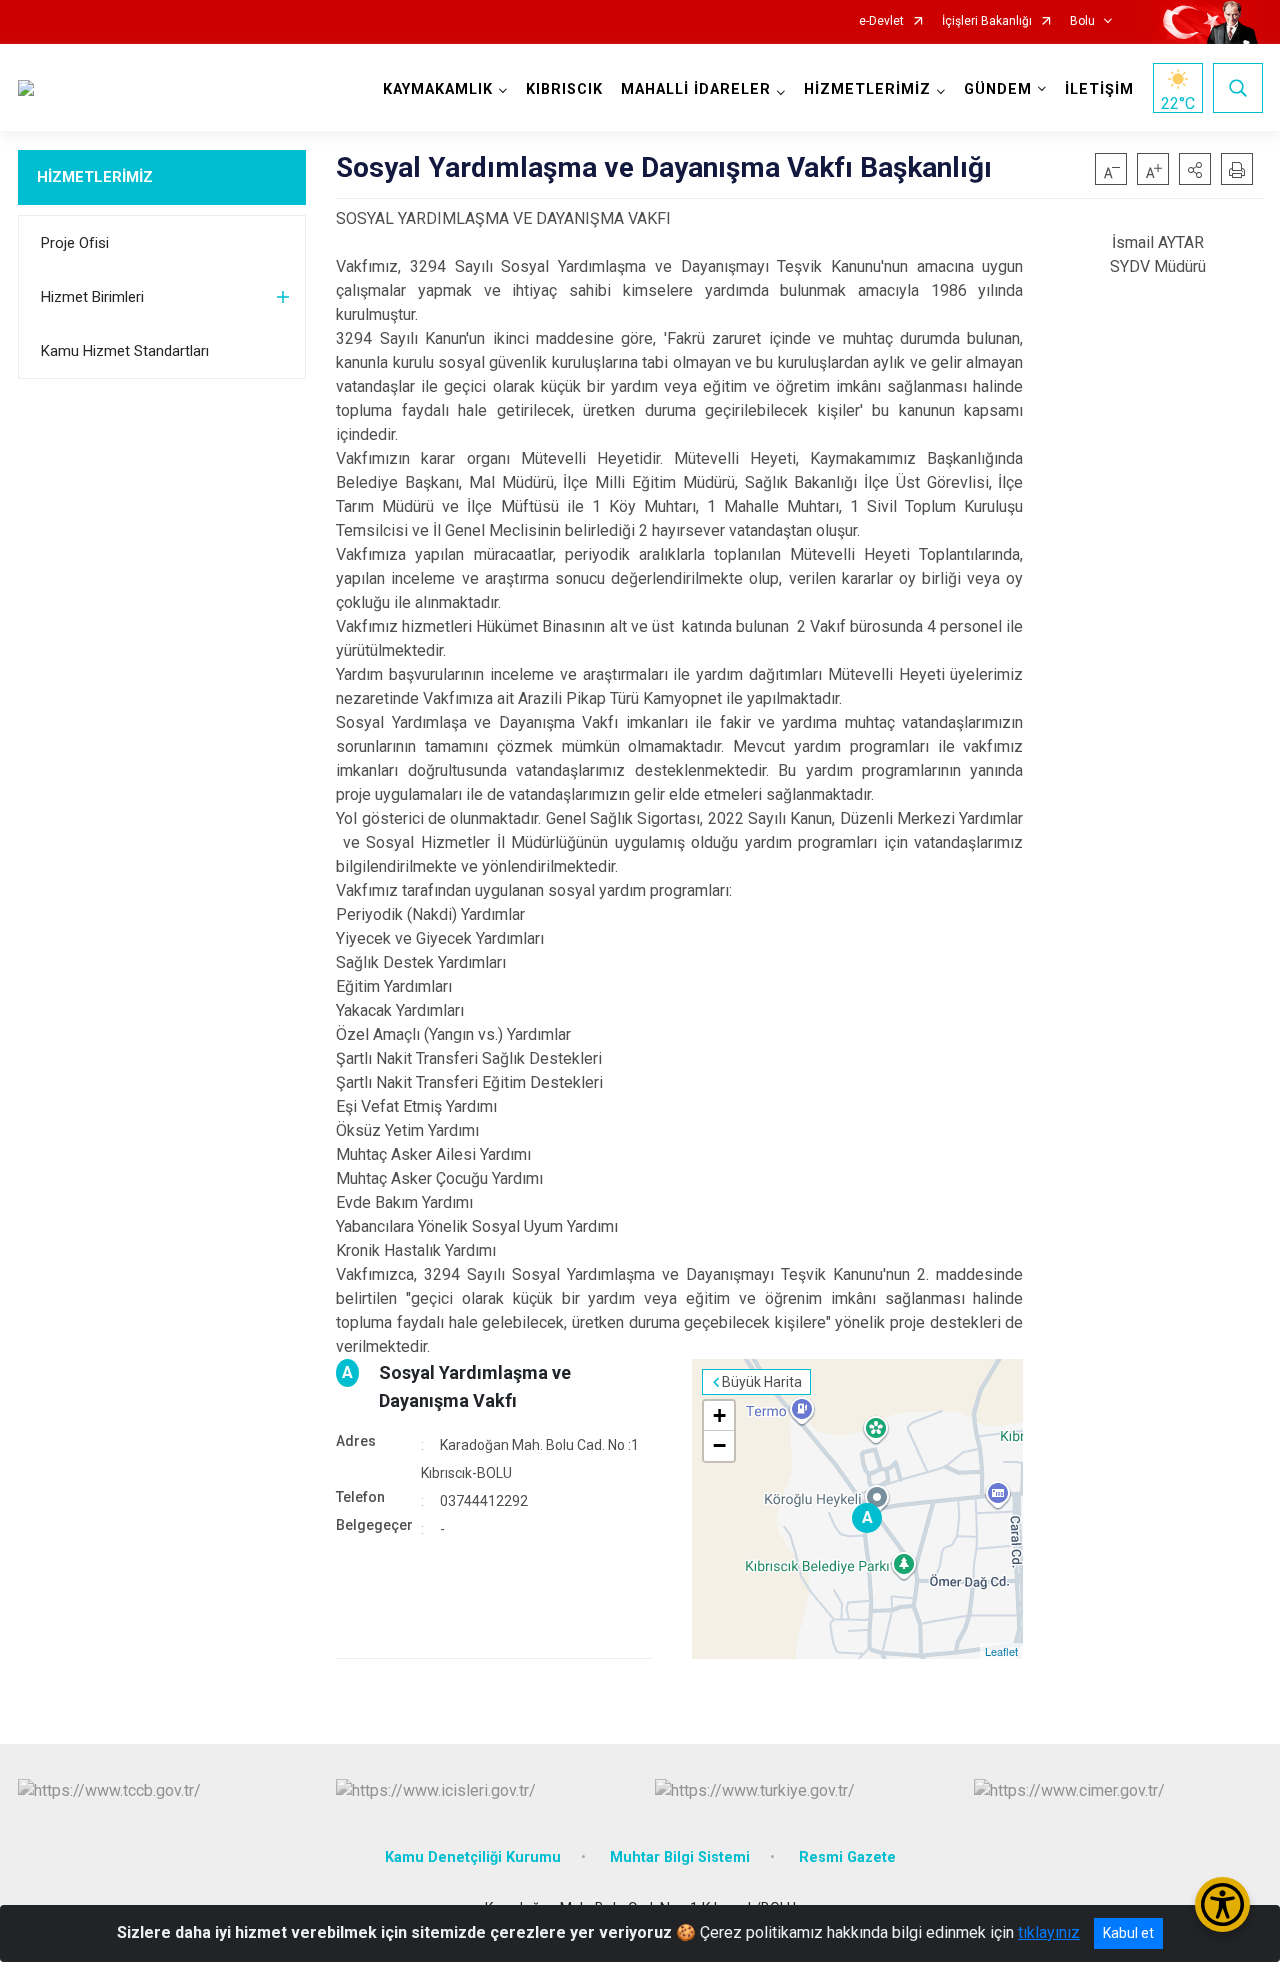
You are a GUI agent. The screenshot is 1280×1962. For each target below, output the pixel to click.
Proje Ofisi (75, 243)
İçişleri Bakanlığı (987, 21)
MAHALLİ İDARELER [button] (696, 89)
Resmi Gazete (847, 1857)
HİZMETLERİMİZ (95, 177)
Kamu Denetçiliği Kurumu (473, 1857)
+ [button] (719, 1415)
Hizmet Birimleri (92, 297)
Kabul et (1128, 1933)
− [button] (719, 1445)
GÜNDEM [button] (998, 89)
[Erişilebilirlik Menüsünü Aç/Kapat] (1222, 1904)
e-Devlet (881, 21)
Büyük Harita (762, 1382)
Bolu (1082, 21)
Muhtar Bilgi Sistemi (680, 1857)
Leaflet (1001, 1651)
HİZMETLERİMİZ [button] (867, 89)
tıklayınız (1049, 1932)
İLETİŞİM (1099, 89)
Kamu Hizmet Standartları (125, 351)
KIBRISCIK (564, 89)
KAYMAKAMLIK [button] (438, 89)
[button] (1195, 169)
